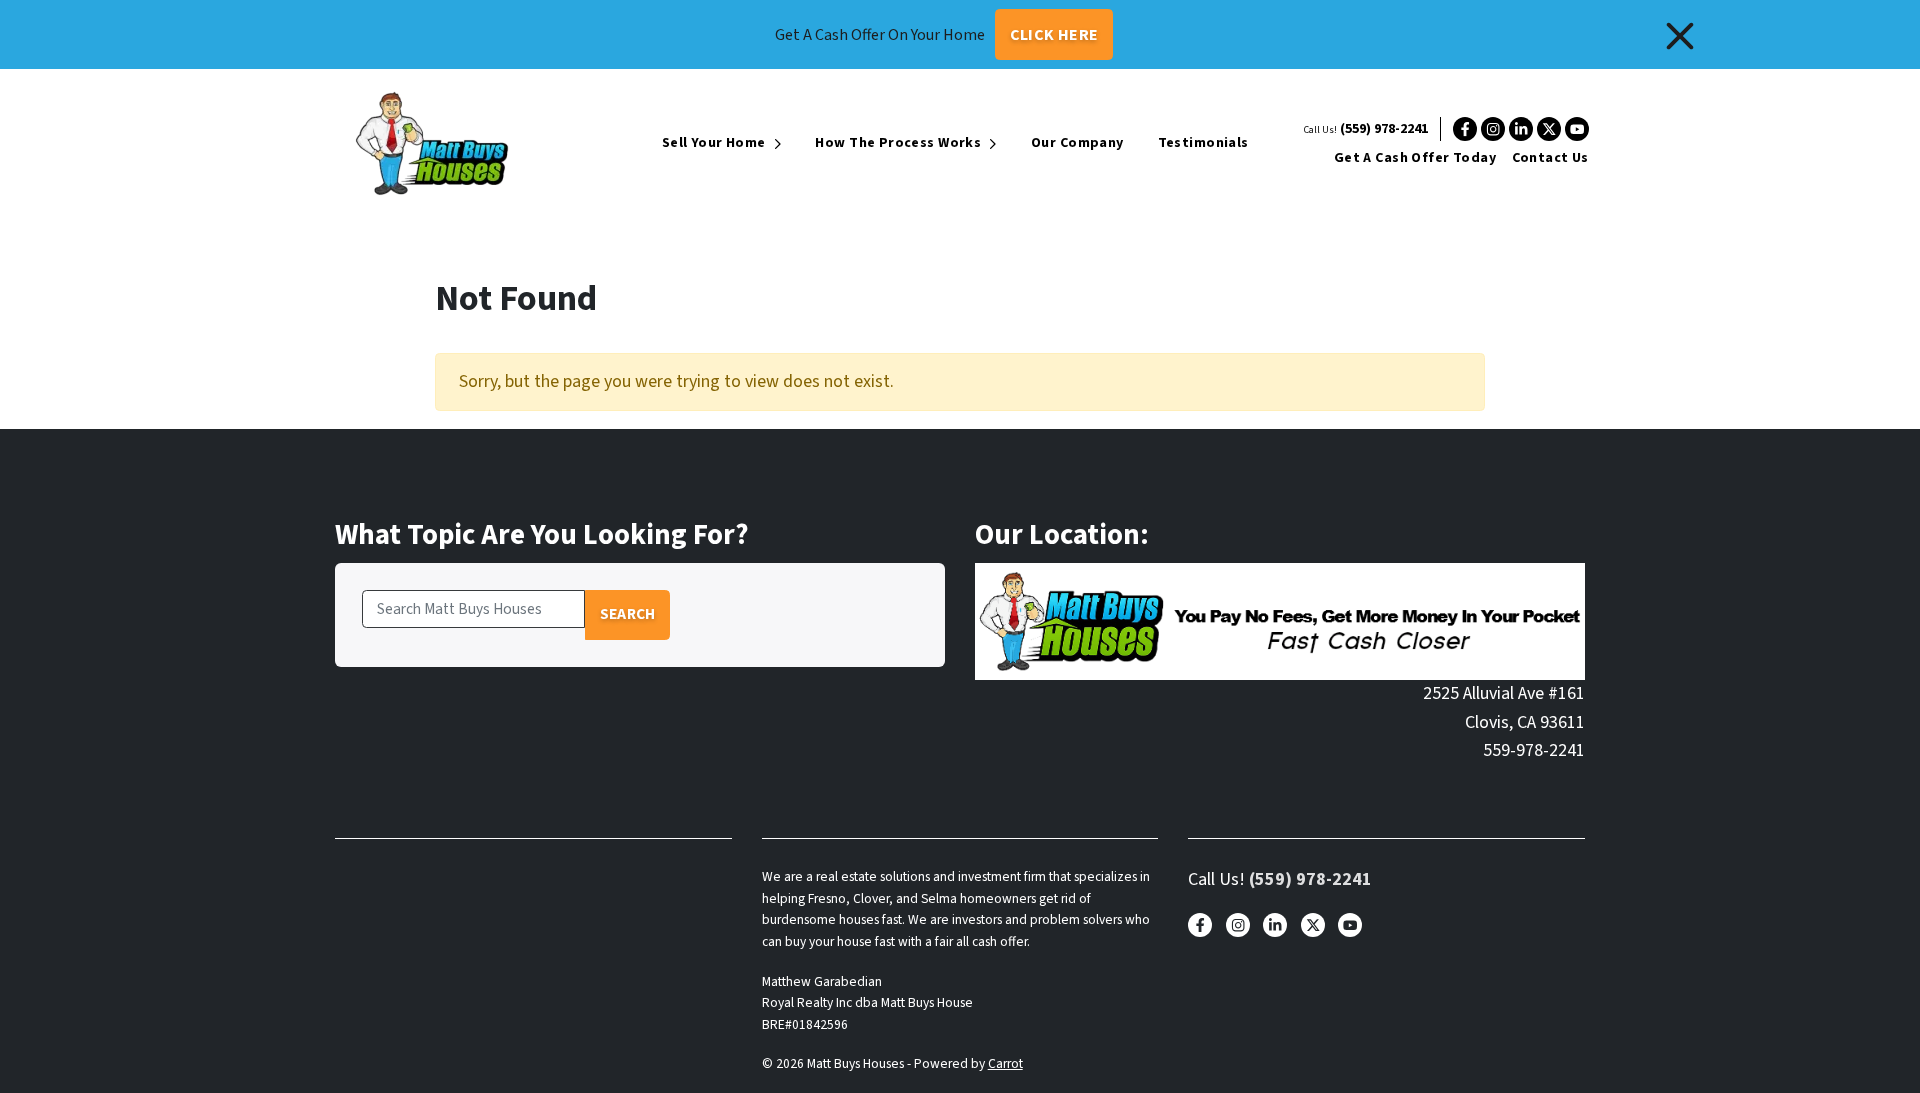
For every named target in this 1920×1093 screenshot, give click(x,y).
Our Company (1077, 143)
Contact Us (1550, 158)
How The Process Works (898, 143)
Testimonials (1203, 143)
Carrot (1005, 1063)
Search (628, 614)
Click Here (1054, 35)
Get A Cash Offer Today (1415, 158)
